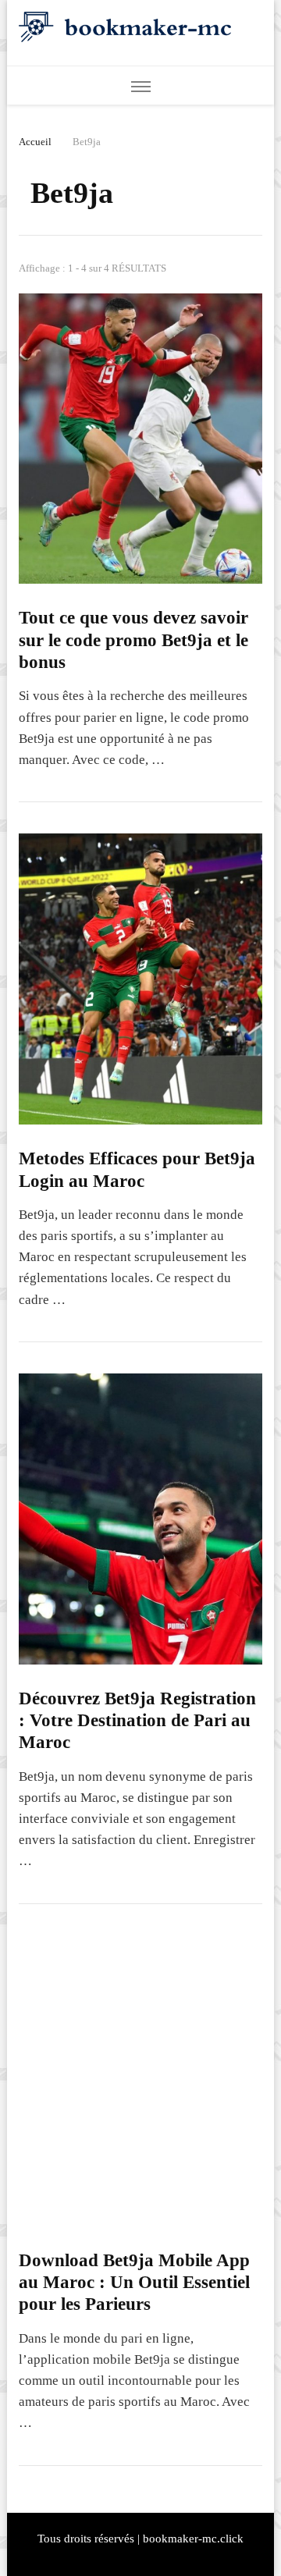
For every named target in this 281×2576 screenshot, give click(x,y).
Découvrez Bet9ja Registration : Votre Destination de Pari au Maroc (137, 1721)
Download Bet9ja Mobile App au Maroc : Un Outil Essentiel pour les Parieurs (134, 2283)
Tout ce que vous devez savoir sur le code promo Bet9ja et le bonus (133, 640)
